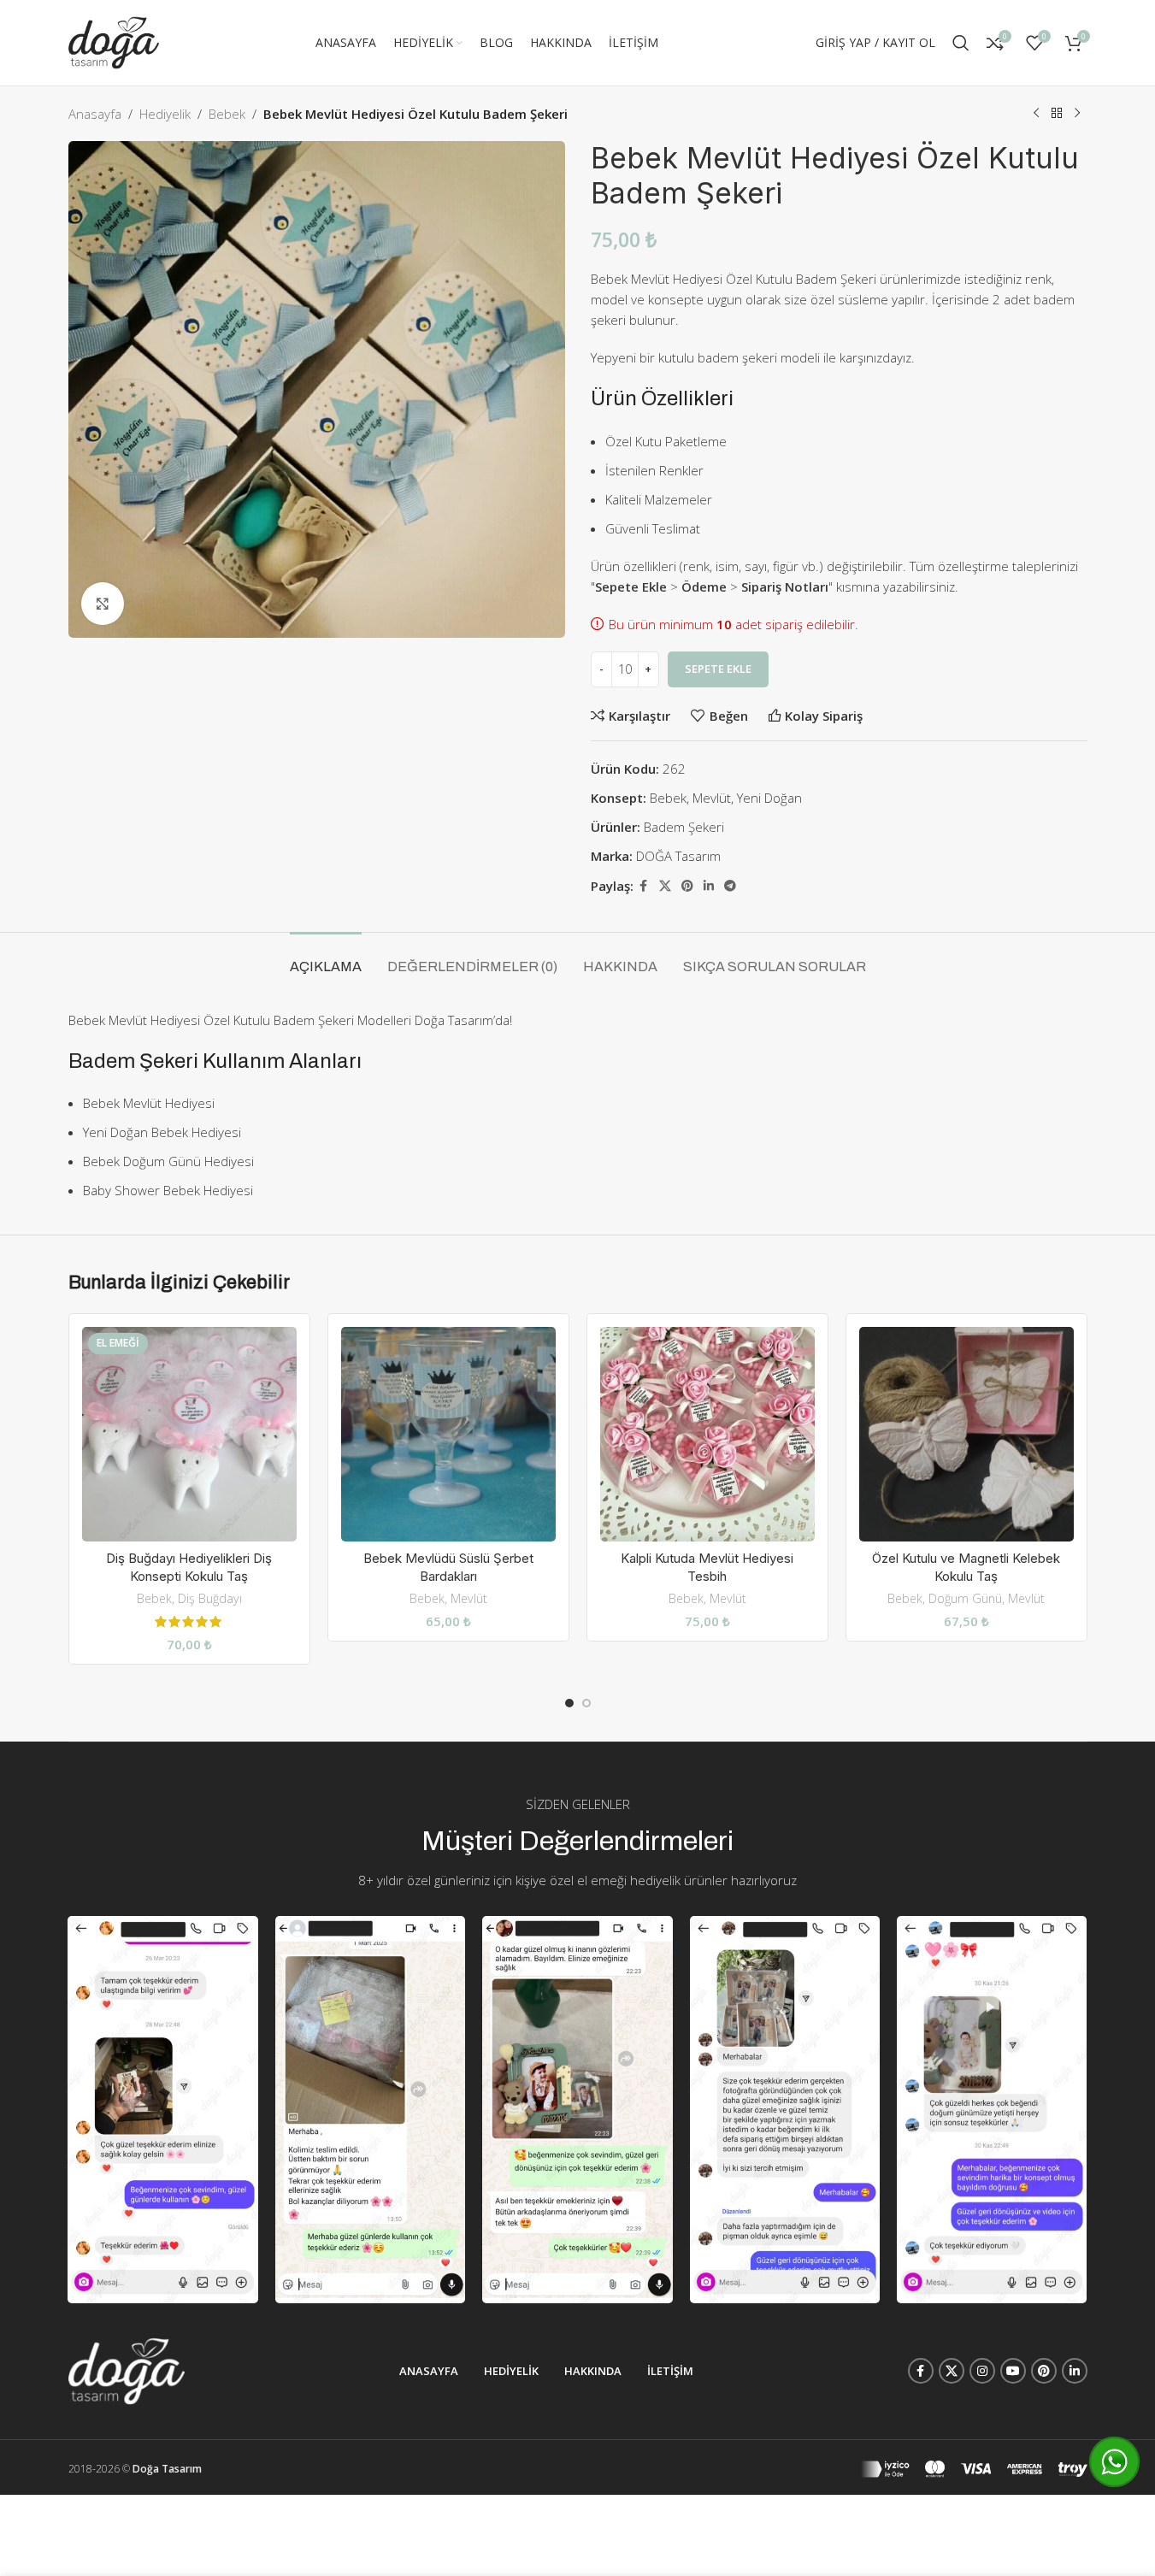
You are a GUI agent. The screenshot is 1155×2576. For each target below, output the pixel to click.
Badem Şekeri (684, 827)
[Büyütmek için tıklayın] (103, 604)
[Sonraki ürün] (1077, 114)
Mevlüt (712, 798)
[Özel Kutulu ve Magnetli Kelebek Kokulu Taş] (966, 1434)
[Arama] (961, 43)
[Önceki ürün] (1036, 114)
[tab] (326, 958)
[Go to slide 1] (569, 1703)
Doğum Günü (965, 1598)
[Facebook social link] (644, 886)
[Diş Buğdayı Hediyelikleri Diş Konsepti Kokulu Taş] (189, 1434)
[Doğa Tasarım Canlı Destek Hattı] (1114, 2462)
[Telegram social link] (730, 886)
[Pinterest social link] (687, 886)
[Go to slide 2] (586, 1703)
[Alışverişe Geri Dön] (1057, 114)
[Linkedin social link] (709, 886)
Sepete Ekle (718, 669)
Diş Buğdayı (210, 1598)
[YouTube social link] (1013, 2371)
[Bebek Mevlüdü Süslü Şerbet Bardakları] (448, 1434)
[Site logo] (114, 41)
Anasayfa (95, 114)
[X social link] (665, 886)
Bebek (227, 114)
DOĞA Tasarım (678, 856)
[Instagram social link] (982, 2371)
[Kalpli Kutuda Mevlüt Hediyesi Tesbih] (707, 1434)
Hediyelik (165, 114)
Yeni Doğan (769, 798)
